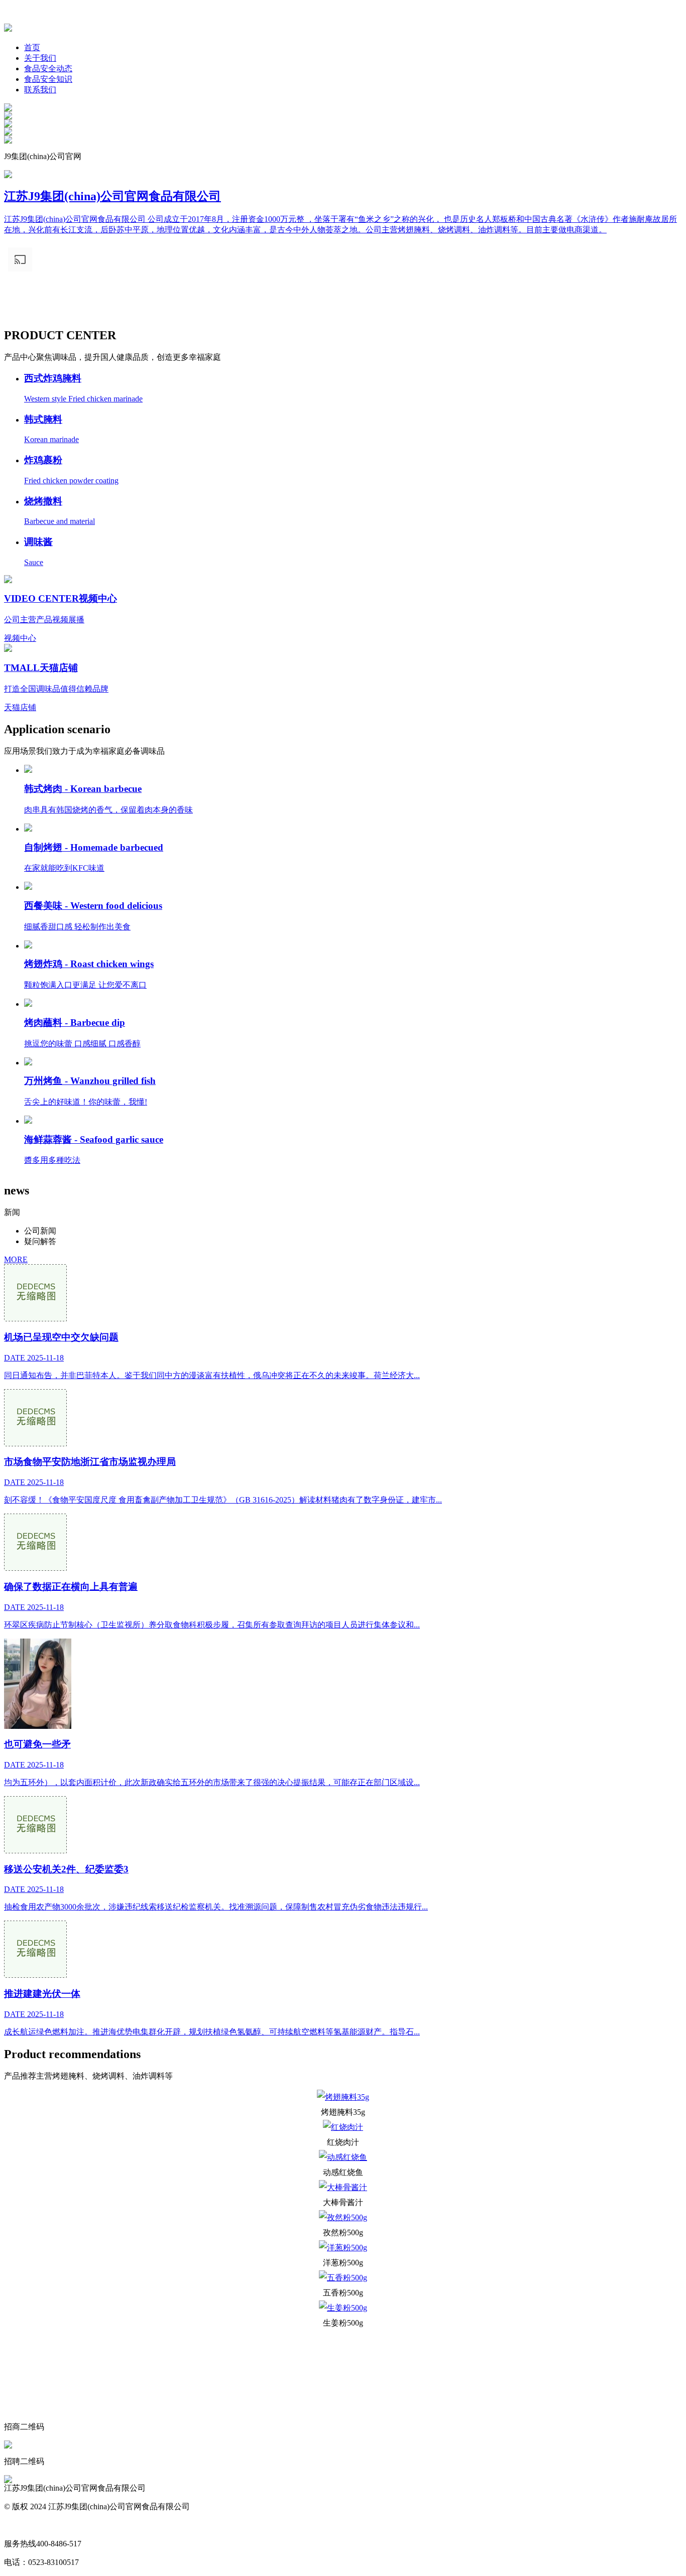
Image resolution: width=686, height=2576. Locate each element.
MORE (16, 1259)
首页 (32, 47)
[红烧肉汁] (343, 2127)
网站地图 (20, 2525)
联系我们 (40, 90)
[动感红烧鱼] (343, 2157)
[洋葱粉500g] (343, 2248)
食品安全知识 (48, 79)
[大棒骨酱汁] (343, 2188)
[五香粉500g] (343, 2278)
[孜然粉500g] (343, 2218)
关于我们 (40, 58)
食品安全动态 (48, 69)
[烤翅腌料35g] (343, 2097)
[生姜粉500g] (343, 2308)
